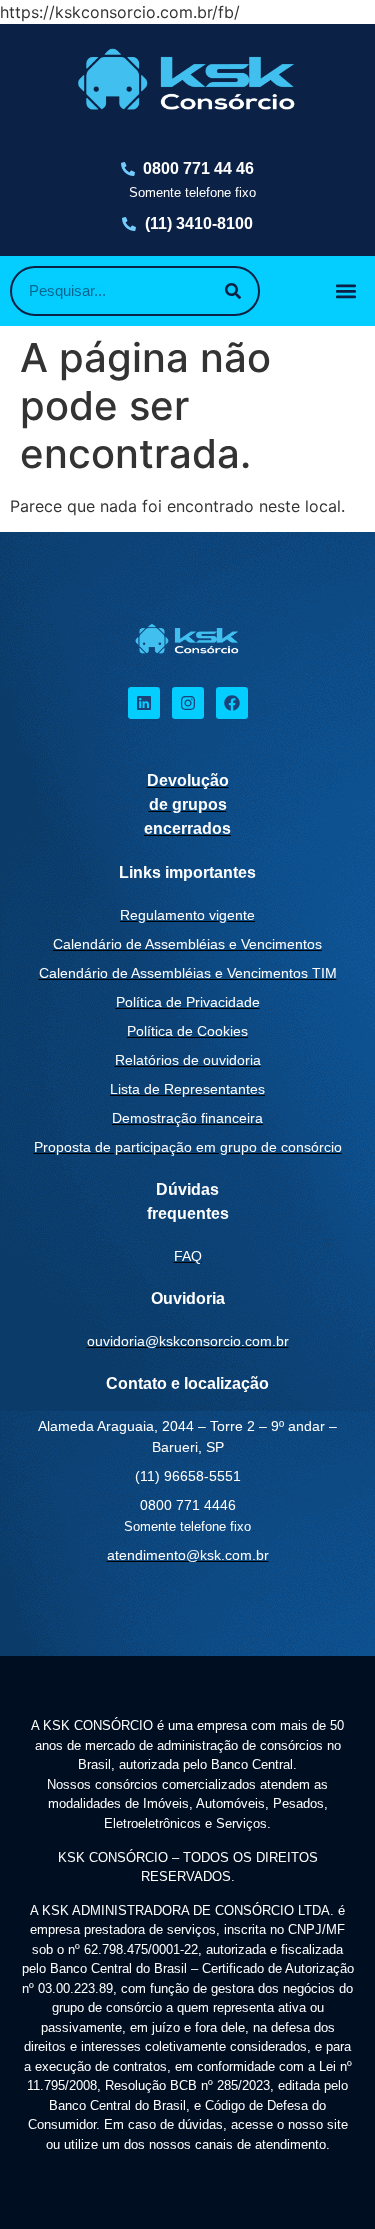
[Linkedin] (144, 703)
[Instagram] (188, 703)
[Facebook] (232, 703)
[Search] (233, 291)
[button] (346, 290)
